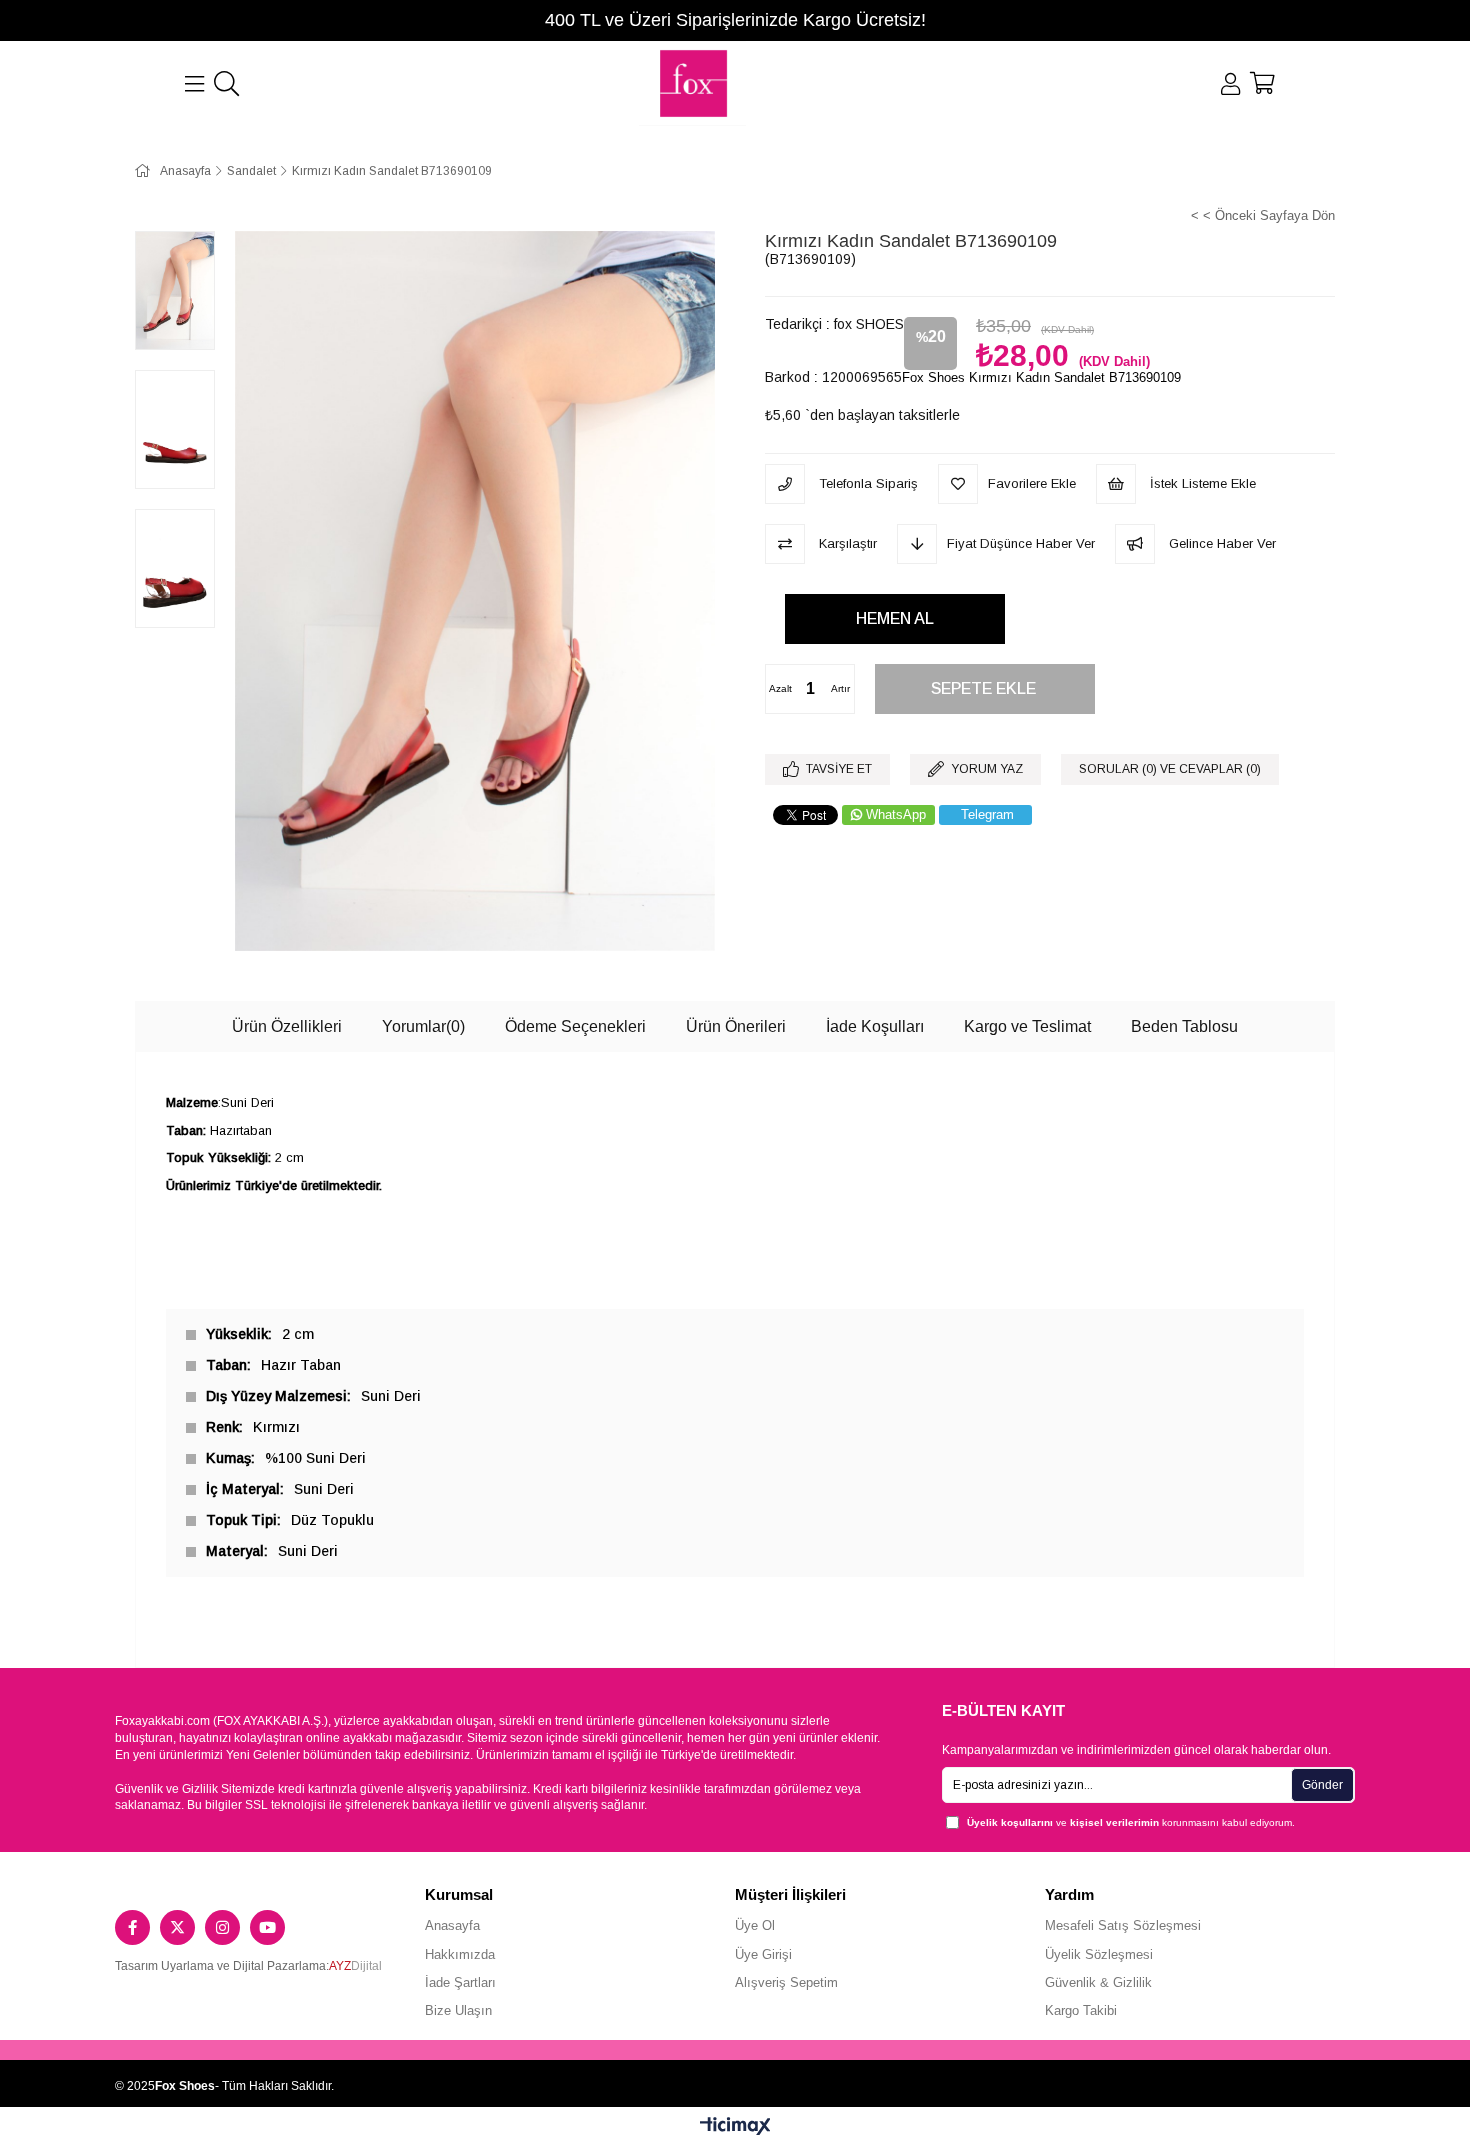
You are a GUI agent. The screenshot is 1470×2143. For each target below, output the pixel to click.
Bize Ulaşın (458, 2010)
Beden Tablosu (1184, 1026)
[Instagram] (222, 1927)
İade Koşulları (875, 1026)
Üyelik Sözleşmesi (1099, 1954)
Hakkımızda (460, 1954)
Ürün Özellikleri (287, 1026)
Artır (840, 688)
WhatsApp (896, 814)
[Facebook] (132, 1927)
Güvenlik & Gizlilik (1098, 1982)
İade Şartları (460, 1982)
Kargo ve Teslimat (1027, 1026)
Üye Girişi (763, 1954)
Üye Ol (755, 1925)
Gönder (1322, 1785)
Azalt (780, 688)
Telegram (987, 814)
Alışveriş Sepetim (786, 1982)
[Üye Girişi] (1230, 84)
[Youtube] (267, 1927)
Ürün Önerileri (736, 1026)
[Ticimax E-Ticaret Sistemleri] (735, 2127)
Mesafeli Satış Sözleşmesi (1123, 1925)
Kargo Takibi (1081, 2010)
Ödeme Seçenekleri (575, 1026)
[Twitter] (177, 1927)
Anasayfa (452, 1925)
